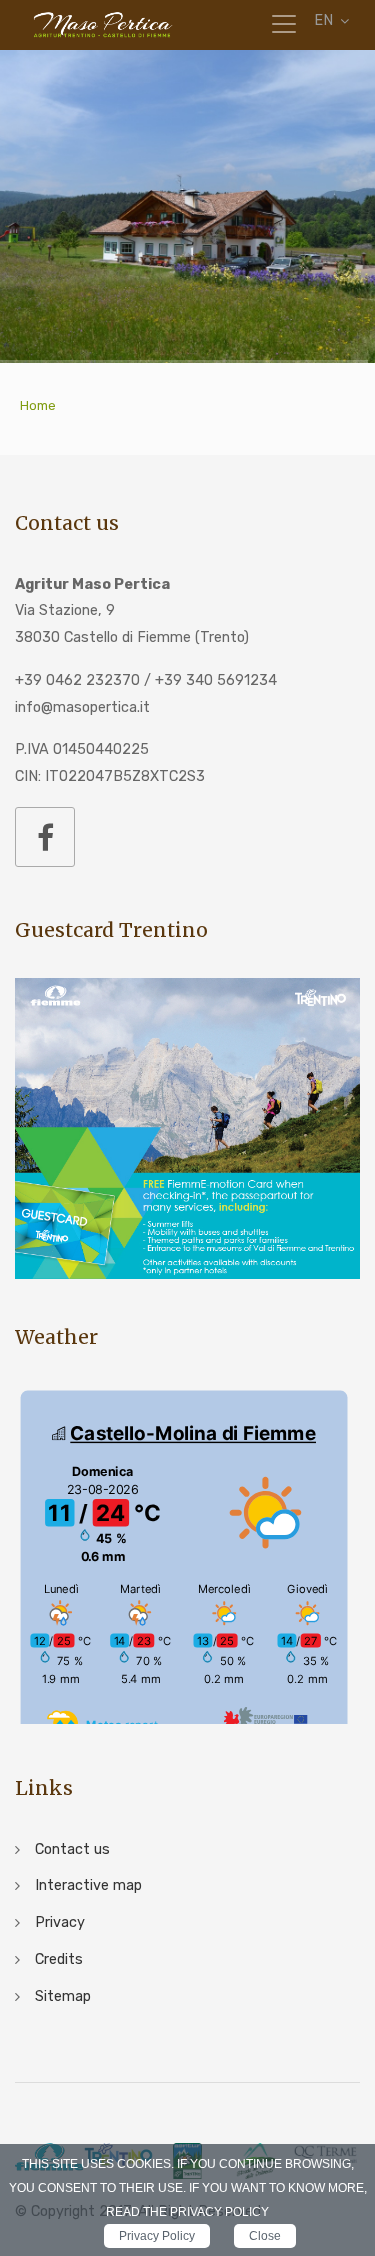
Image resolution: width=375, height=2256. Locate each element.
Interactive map (88, 1885)
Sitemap (63, 1996)
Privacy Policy (157, 2236)
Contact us (72, 1849)
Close (265, 2236)
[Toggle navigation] (284, 24)
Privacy (60, 1922)
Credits (59, 1959)
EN (323, 20)
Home (38, 405)
